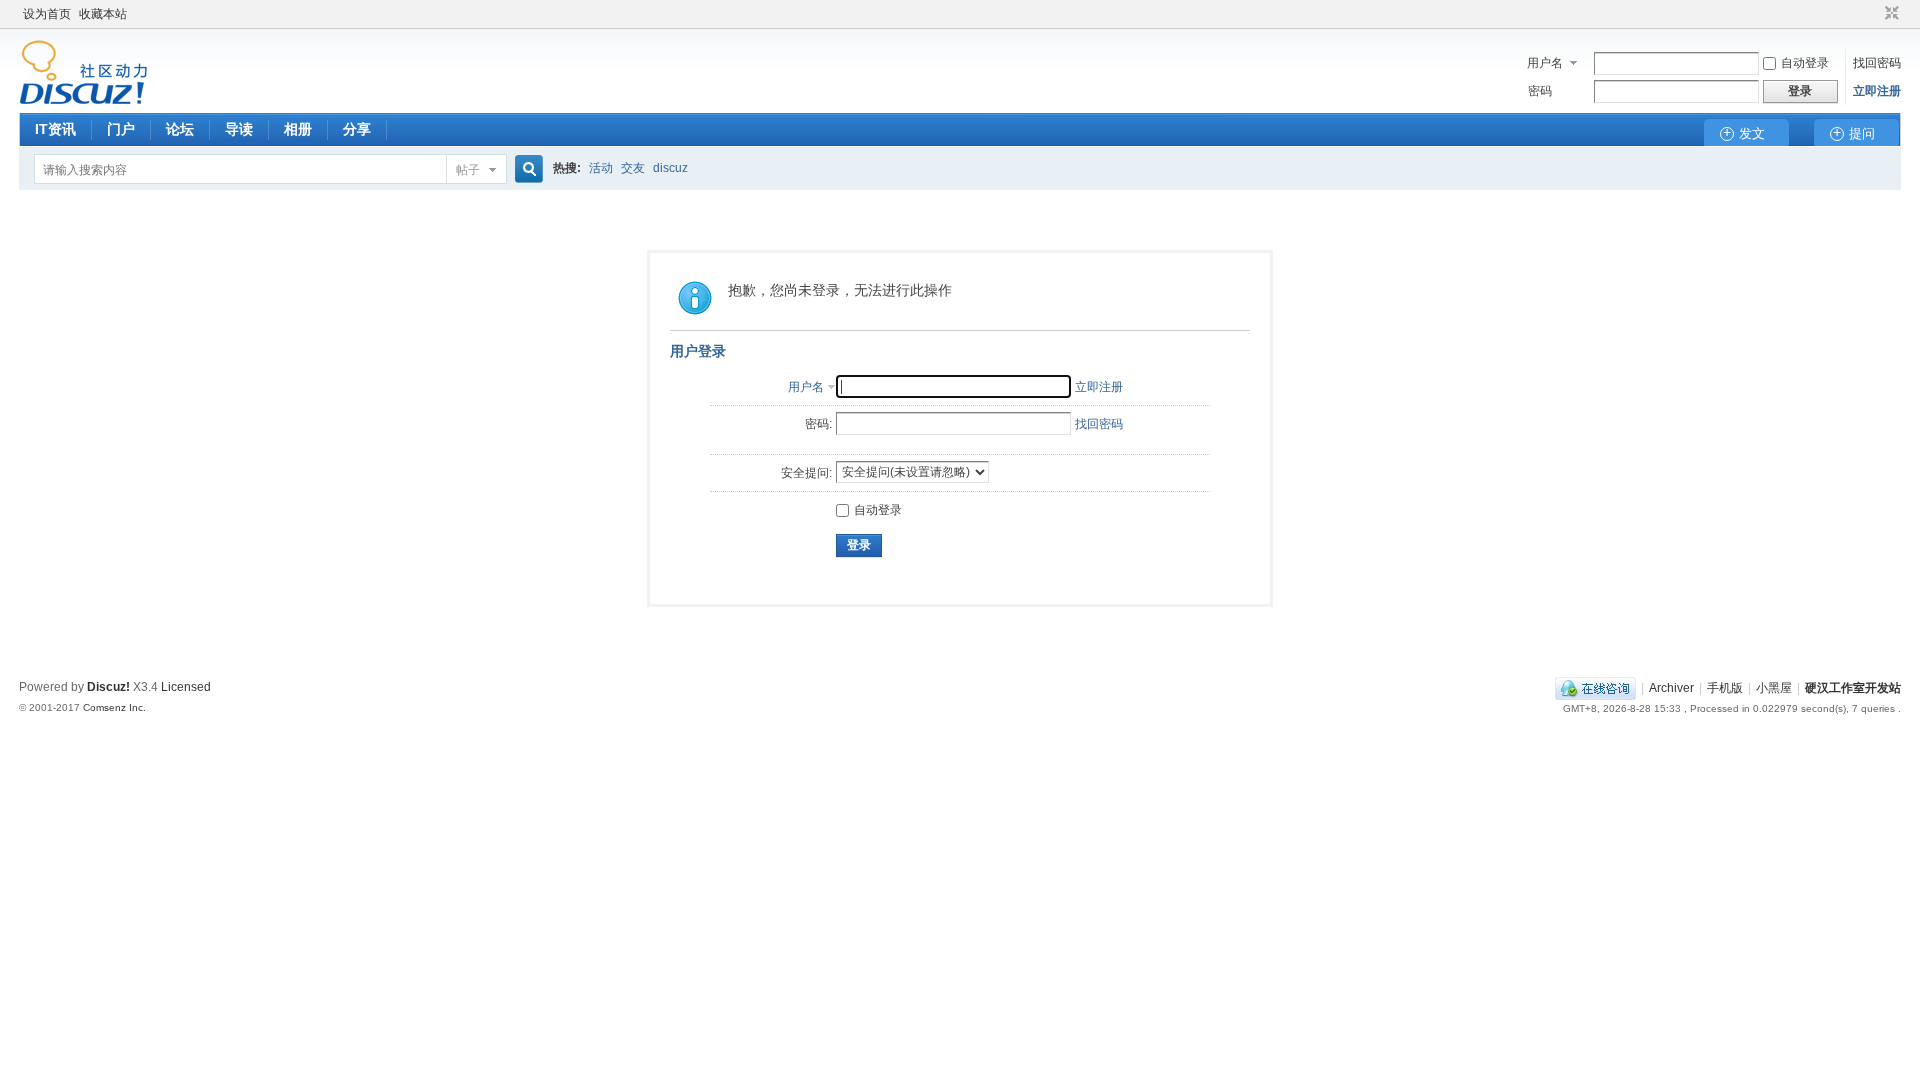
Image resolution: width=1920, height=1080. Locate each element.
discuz (670, 168)
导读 (239, 129)
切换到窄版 (1889, 14)
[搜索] (526, 169)
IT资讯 (55, 129)
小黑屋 (1774, 688)
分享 (357, 129)
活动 (601, 168)
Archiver (1671, 688)
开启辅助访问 (1873, 14)
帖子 (468, 170)
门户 (121, 129)
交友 (633, 168)
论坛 (180, 129)
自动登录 (1805, 63)
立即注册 (1877, 91)
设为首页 (47, 14)
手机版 (1725, 688)
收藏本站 (103, 14)
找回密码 (1877, 63)
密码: (818, 424)
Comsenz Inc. (114, 707)
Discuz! (108, 687)
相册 (298, 129)
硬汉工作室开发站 (1853, 688)
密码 (1540, 91)
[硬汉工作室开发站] (83, 101)
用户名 (1545, 63)
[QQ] (1595, 688)
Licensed (186, 687)
